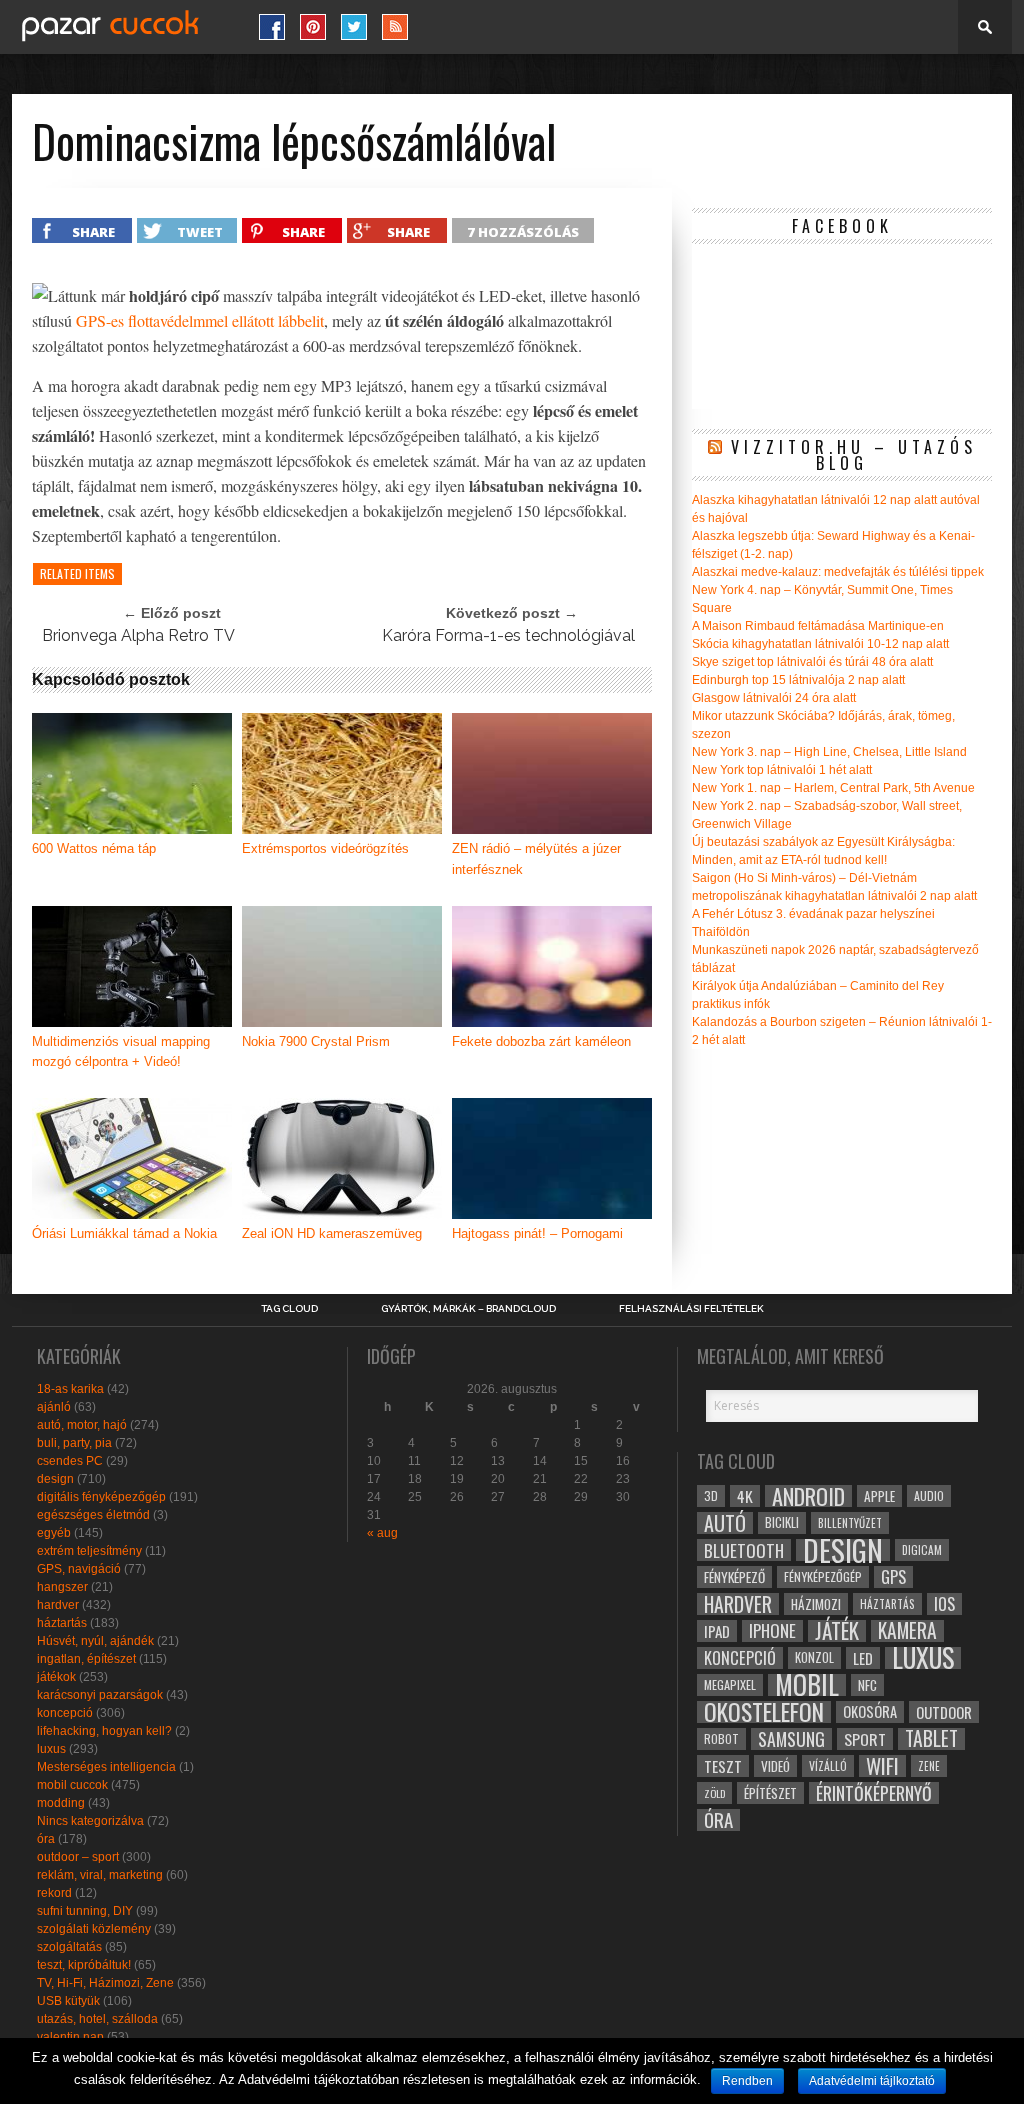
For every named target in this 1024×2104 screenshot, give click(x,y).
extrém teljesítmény (89, 1551)
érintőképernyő (874, 1793)
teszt (723, 1766)
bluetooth (744, 1550)
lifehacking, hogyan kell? (104, 1731)
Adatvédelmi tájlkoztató (872, 2081)
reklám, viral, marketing (100, 1875)
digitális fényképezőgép (101, 1497)
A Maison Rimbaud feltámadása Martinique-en (818, 626)
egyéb (54, 1533)
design (55, 1479)
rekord (54, 1893)
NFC (867, 1684)
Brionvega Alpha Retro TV (138, 635)
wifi (882, 1766)
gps (893, 1577)
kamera (907, 1631)
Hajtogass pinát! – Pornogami (537, 1233)
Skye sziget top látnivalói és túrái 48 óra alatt (812, 662)
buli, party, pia (74, 1443)
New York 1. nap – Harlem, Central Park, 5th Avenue (833, 788)
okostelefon (764, 1712)
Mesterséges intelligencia (106, 1767)
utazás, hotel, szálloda (97, 2019)
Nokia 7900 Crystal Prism (316, 1041)
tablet (931, 1739)
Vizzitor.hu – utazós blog (854, 455)
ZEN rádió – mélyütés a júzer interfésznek (536, 859)
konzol (814, 1657)
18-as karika (70, 1389)
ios (944, 1604)
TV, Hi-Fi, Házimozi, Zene (105, 1983)
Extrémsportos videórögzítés (325, 848)
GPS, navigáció (79, 1569)
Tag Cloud (289, 1309)
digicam (922, 1549)
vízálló (828, 1765)
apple (879, 1496)
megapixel (730, 1684)
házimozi (816, 1604)
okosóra (870, 1711)
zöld (714, 1793)
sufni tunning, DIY (85, 1911)
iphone (772, 1631)
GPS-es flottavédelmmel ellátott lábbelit (200, 320)
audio (929, 1495)
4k (745, 1496)
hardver (58, 1605)
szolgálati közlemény (94, 1929)
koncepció (65, 1713)
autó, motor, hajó (82, 1425)
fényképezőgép (823, 1576)
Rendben (747, 2081)
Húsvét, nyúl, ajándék (95, 1641)
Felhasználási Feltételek (691, 1309)
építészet (770, 1793)
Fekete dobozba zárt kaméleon (541, 1041)
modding (61, 1803)
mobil (807, 1685)
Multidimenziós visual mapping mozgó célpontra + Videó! (121, 1052)
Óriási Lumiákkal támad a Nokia (124, 1233)
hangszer (62, 1587)
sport (865, 1739)
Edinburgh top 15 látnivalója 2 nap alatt (798, 680)
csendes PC (70, 1461)
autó (725, 1523)
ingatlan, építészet (86, 1659)
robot (721, 1738)
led (863, 1658)
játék (837, 1631)
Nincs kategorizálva (90, 1821)
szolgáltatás (69, 1947)
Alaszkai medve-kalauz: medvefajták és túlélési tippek (838, 572)
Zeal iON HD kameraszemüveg (332, 1233)
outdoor (944, 1712)
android (808, 1496)
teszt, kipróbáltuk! (84, 1965)
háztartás (62, 1623)
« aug (382, 1533)
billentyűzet (850, 1522)
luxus (51, 1749)
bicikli (782, 1522)
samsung (791, 1739)
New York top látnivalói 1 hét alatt (782, 770)
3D (711, 1495)
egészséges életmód (93, 1515)
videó (775, 1766)
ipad (717, 1631)
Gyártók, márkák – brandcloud (468, 1309)
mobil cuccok (72, 1785)
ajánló (54, 1407)
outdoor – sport (78, 1857)
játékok (56, 1677)
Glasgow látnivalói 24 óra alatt (774, 698)
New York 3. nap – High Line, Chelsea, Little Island (829, 752)
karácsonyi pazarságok (100, 1695)
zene (929, 1766)
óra (46, 1839)
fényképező (734, 1577)
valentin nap (70, 2037)
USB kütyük (68, 2001)
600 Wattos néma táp (94, 848)
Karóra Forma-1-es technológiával (508, 635)
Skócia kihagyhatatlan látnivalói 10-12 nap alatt (820, 644)
